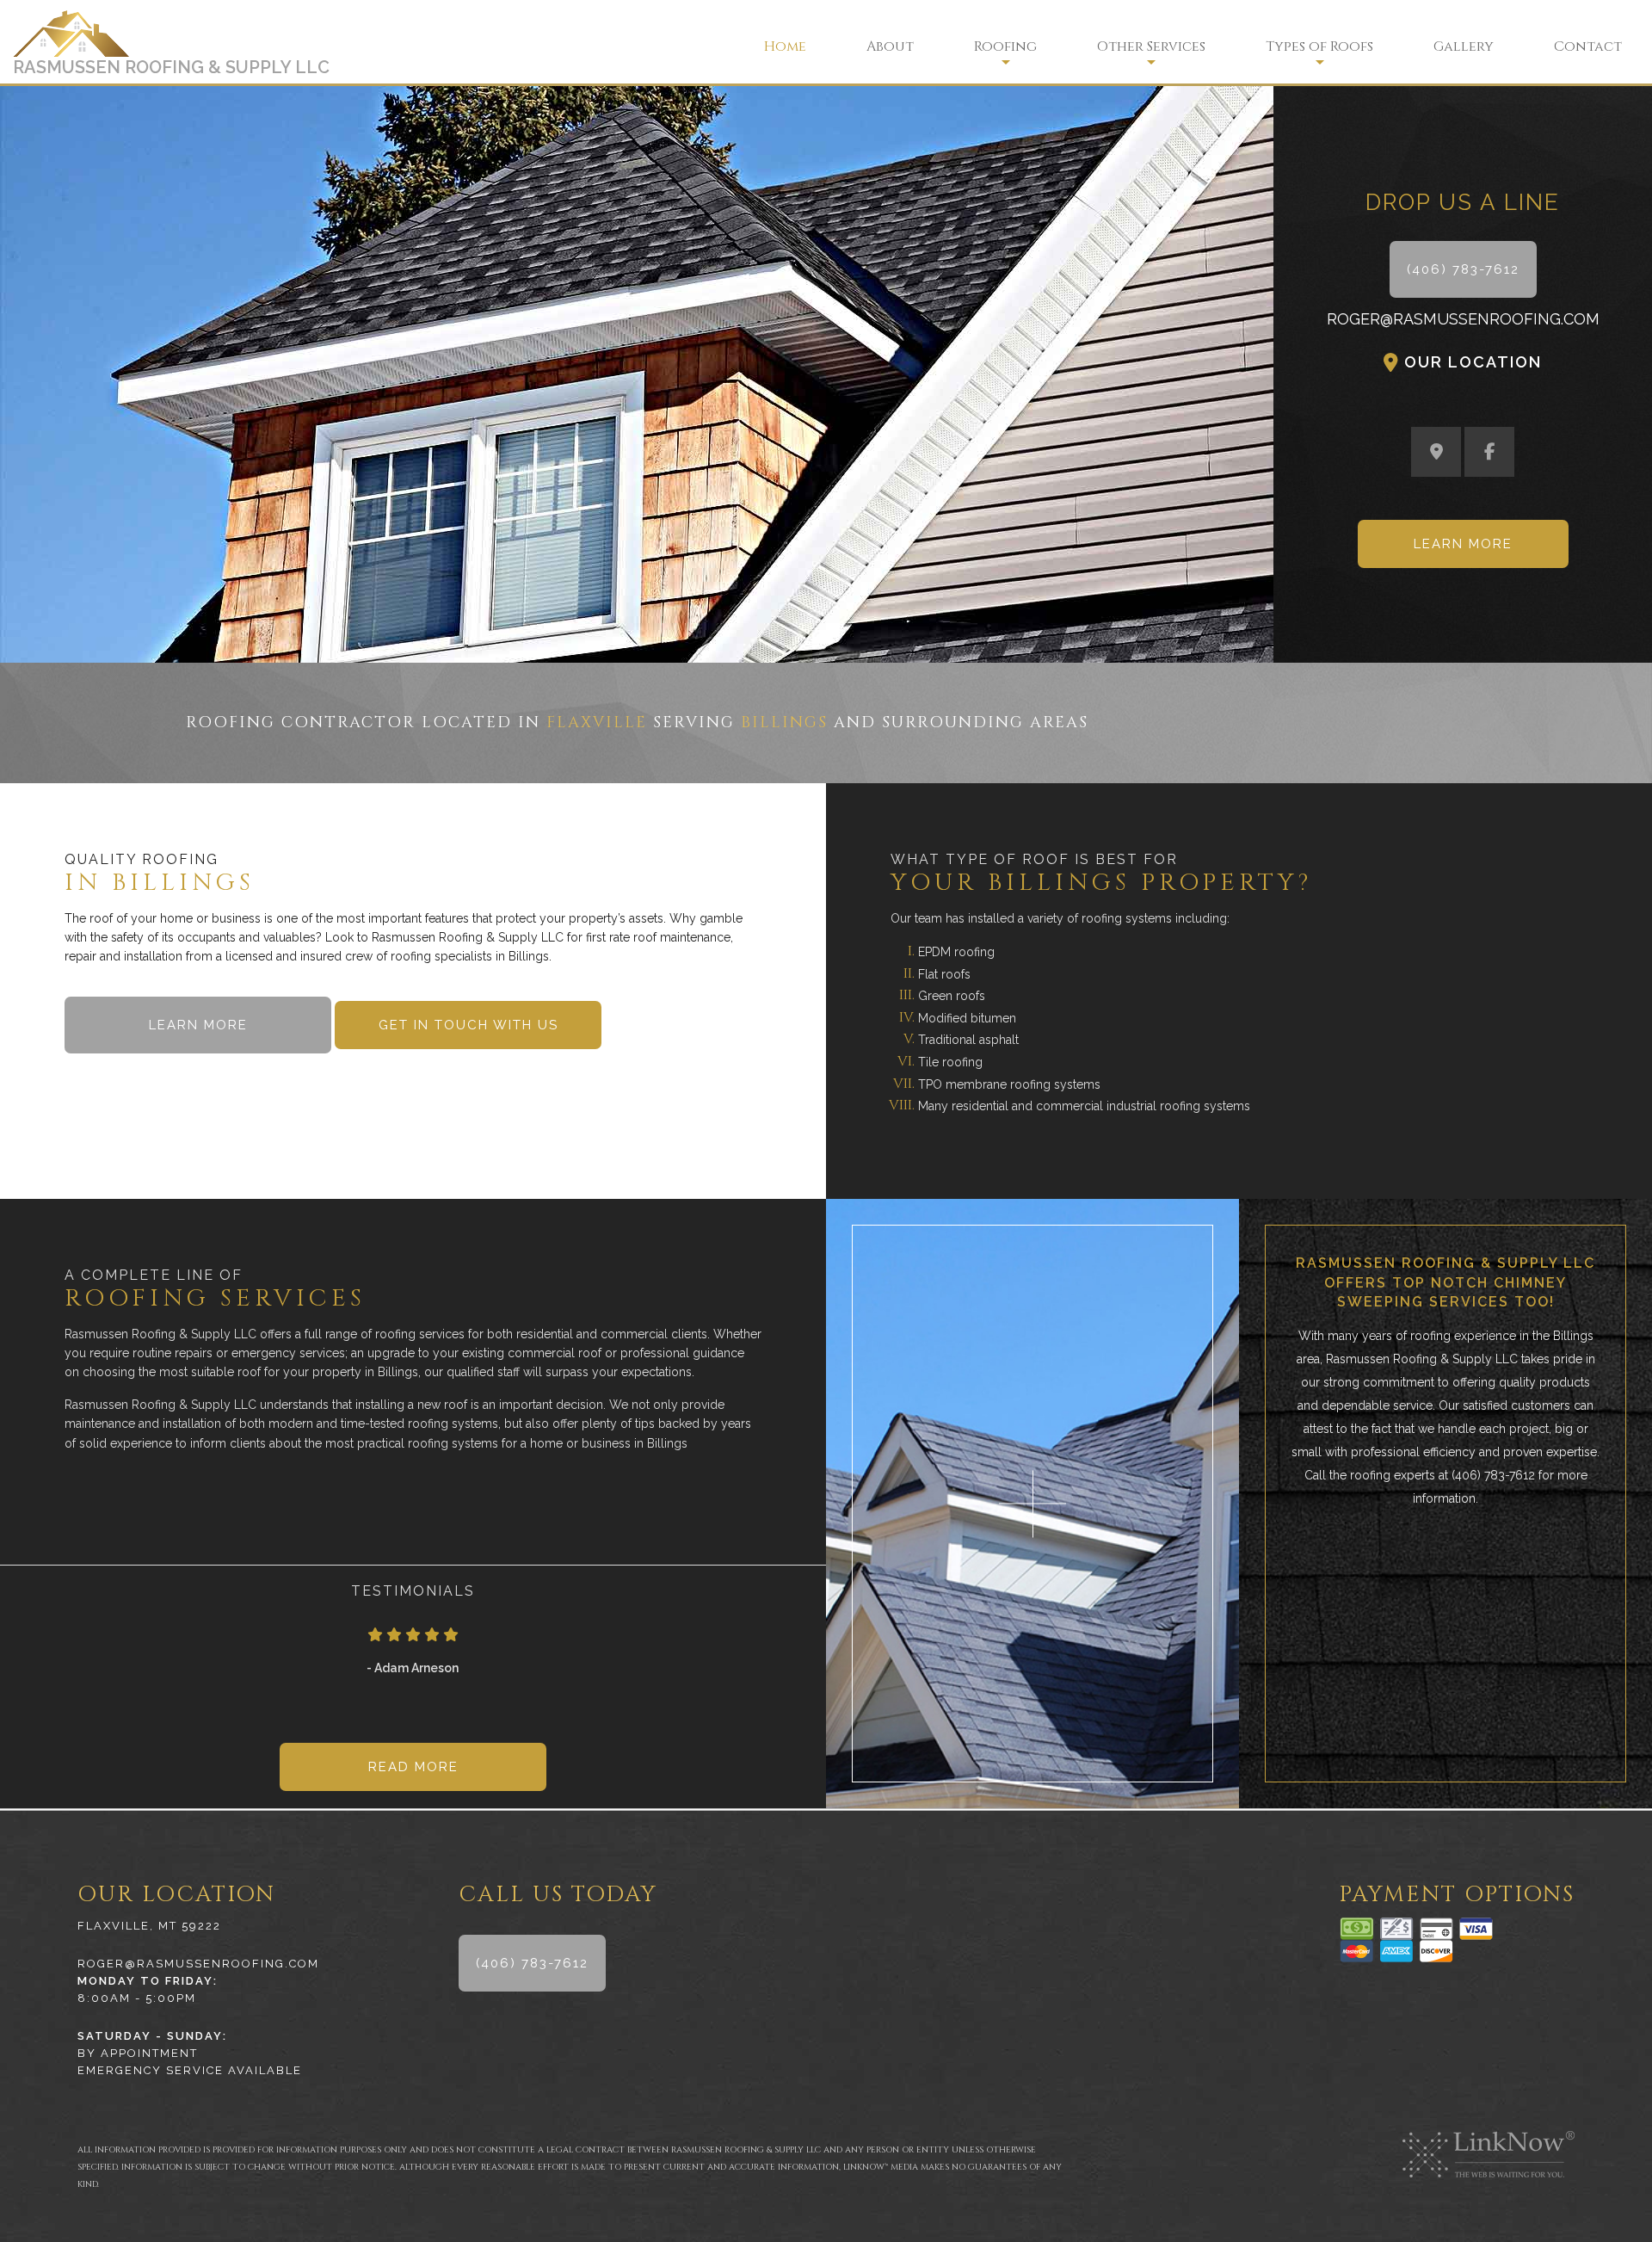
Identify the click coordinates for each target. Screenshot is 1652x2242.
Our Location (1473, 362)
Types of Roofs (1319, 46)
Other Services (1151, 46)
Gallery (1464, 46)
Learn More (1463, 544)
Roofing (1005, 46)
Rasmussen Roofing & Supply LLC (171, 67)
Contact (1588, 46)
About (890, 46)
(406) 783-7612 (1463, 269)
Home (785, 46)
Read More (413, 1767)
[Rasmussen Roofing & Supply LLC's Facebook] (1489, 454)
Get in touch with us (468, 1025)
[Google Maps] (1436, 454)
